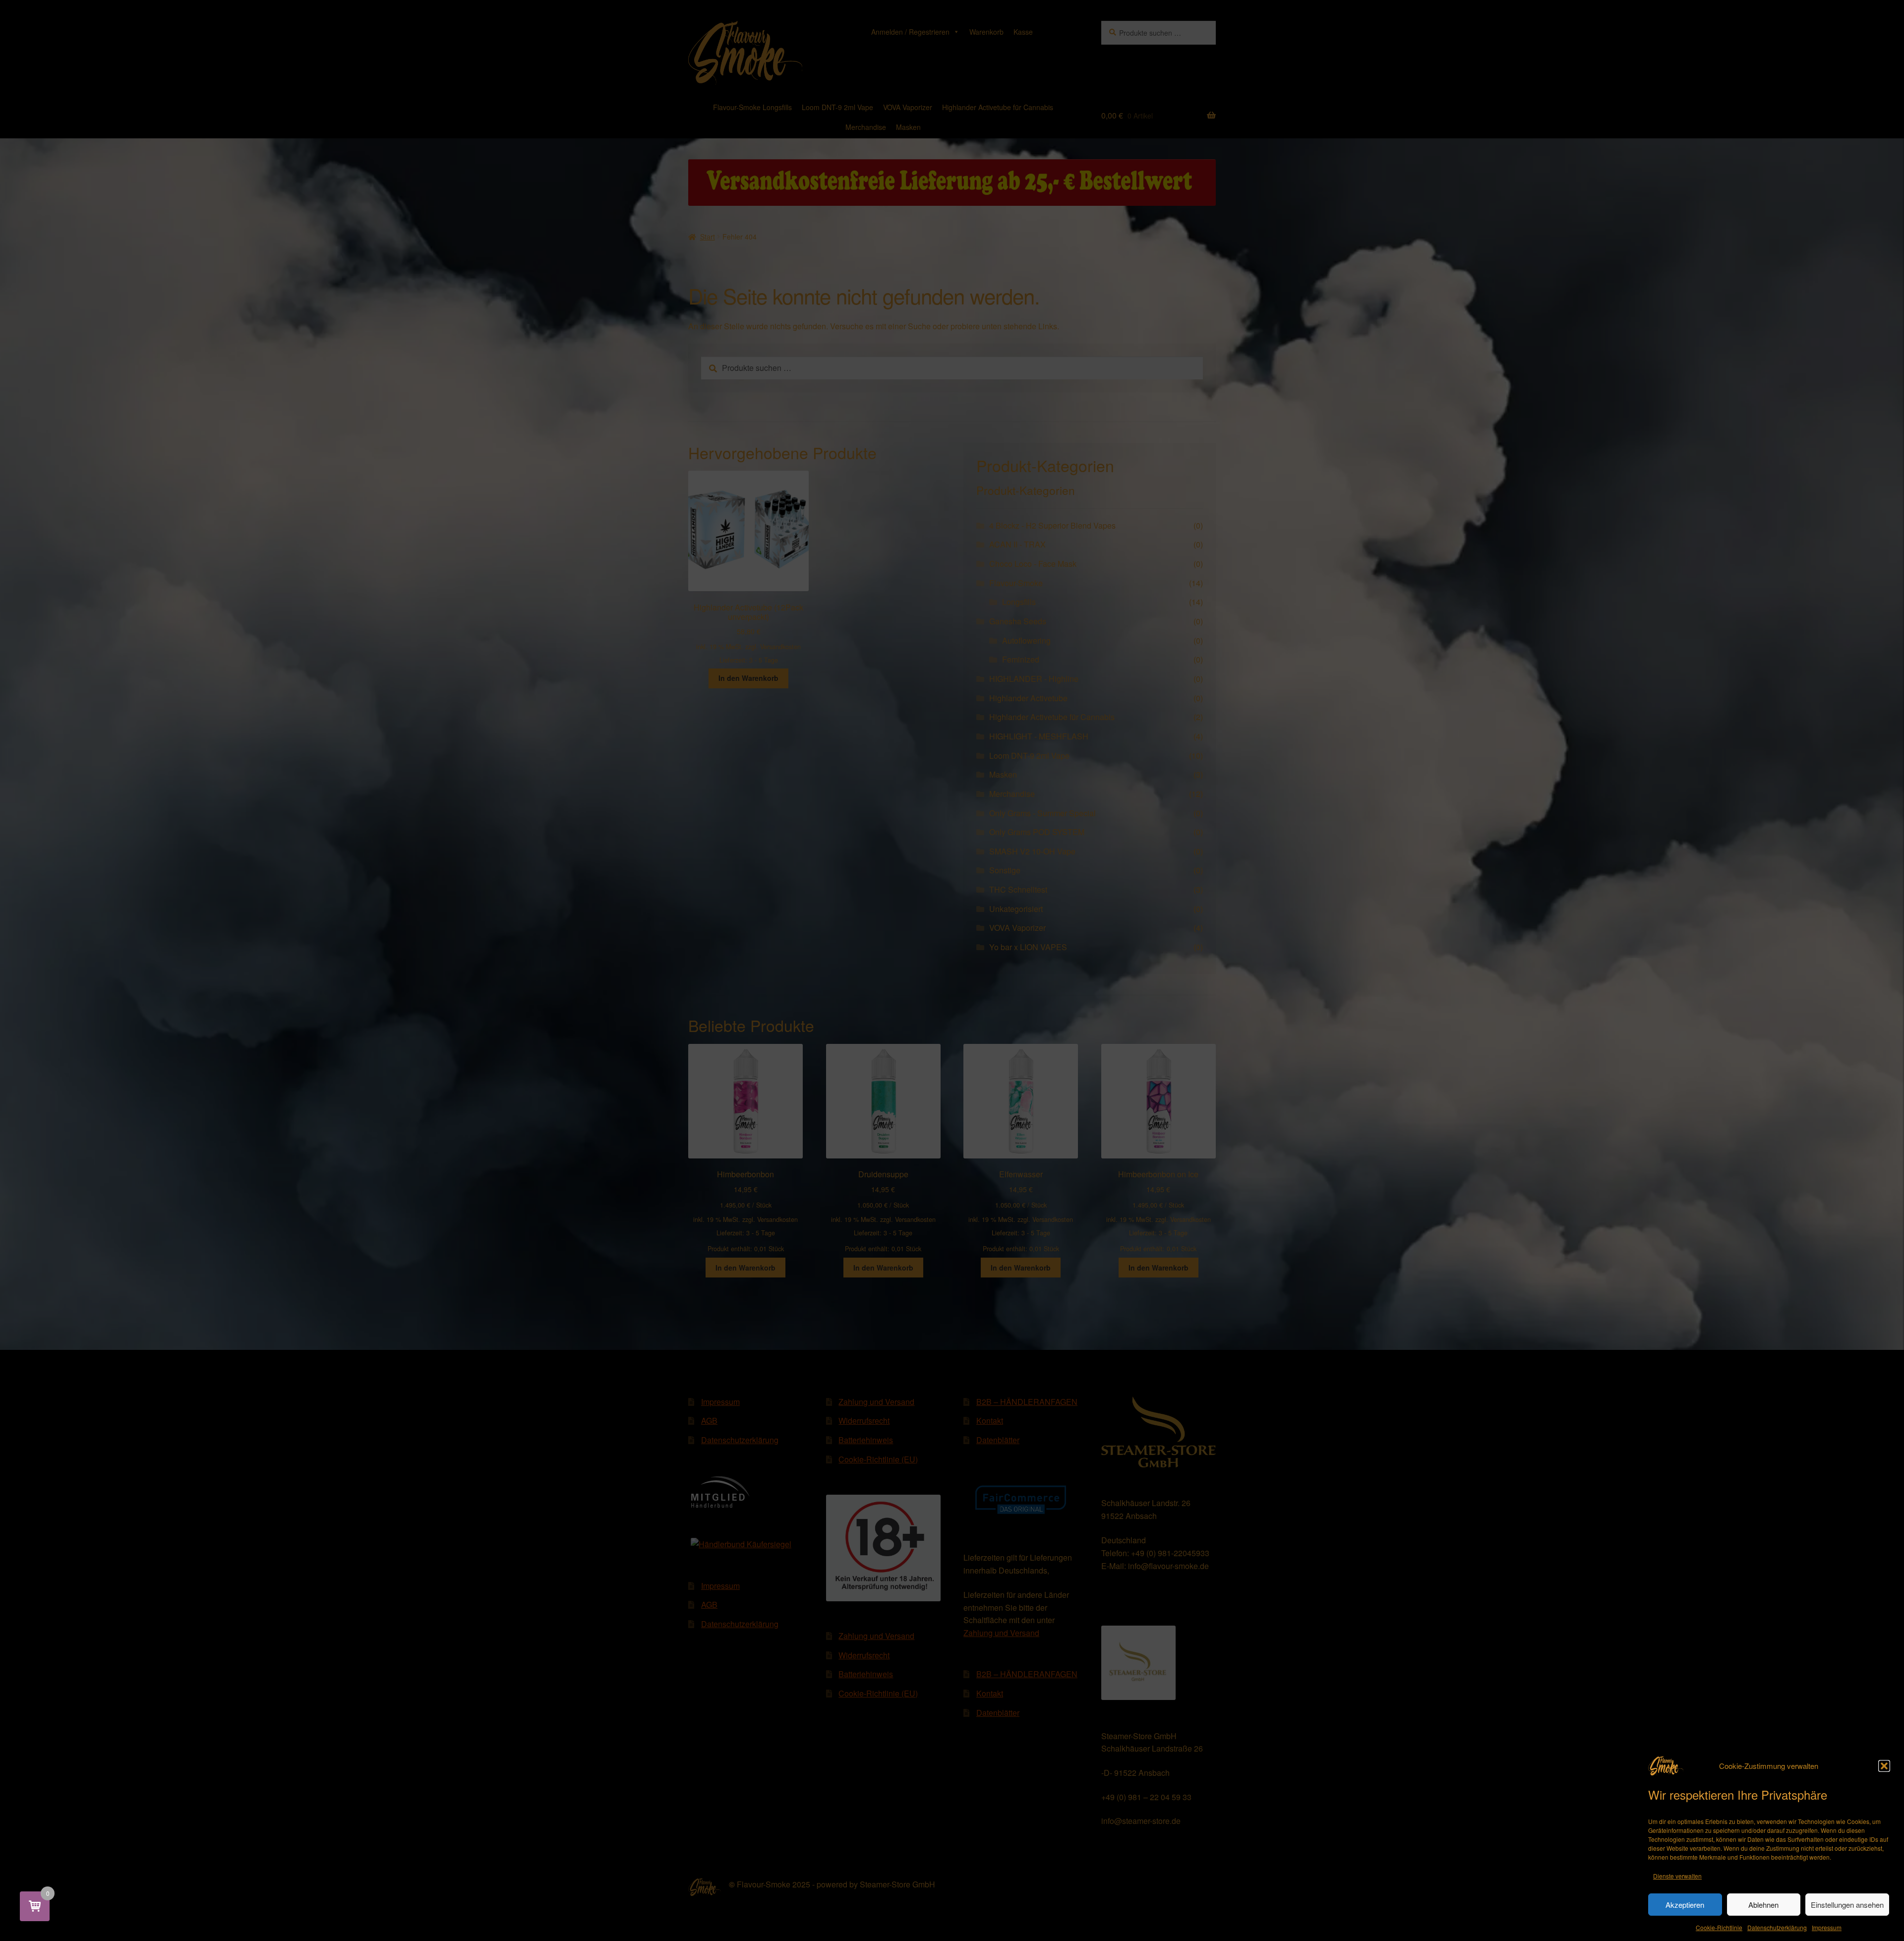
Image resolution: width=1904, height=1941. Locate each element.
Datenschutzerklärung (1777, 1927)
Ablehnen (1763, 1905)
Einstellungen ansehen (1847, 1905)
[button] (1884, 1766)
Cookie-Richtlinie (1719, 1927)
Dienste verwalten (1677, 1876)
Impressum (1827, 1927)
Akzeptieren (1685, 1905)
